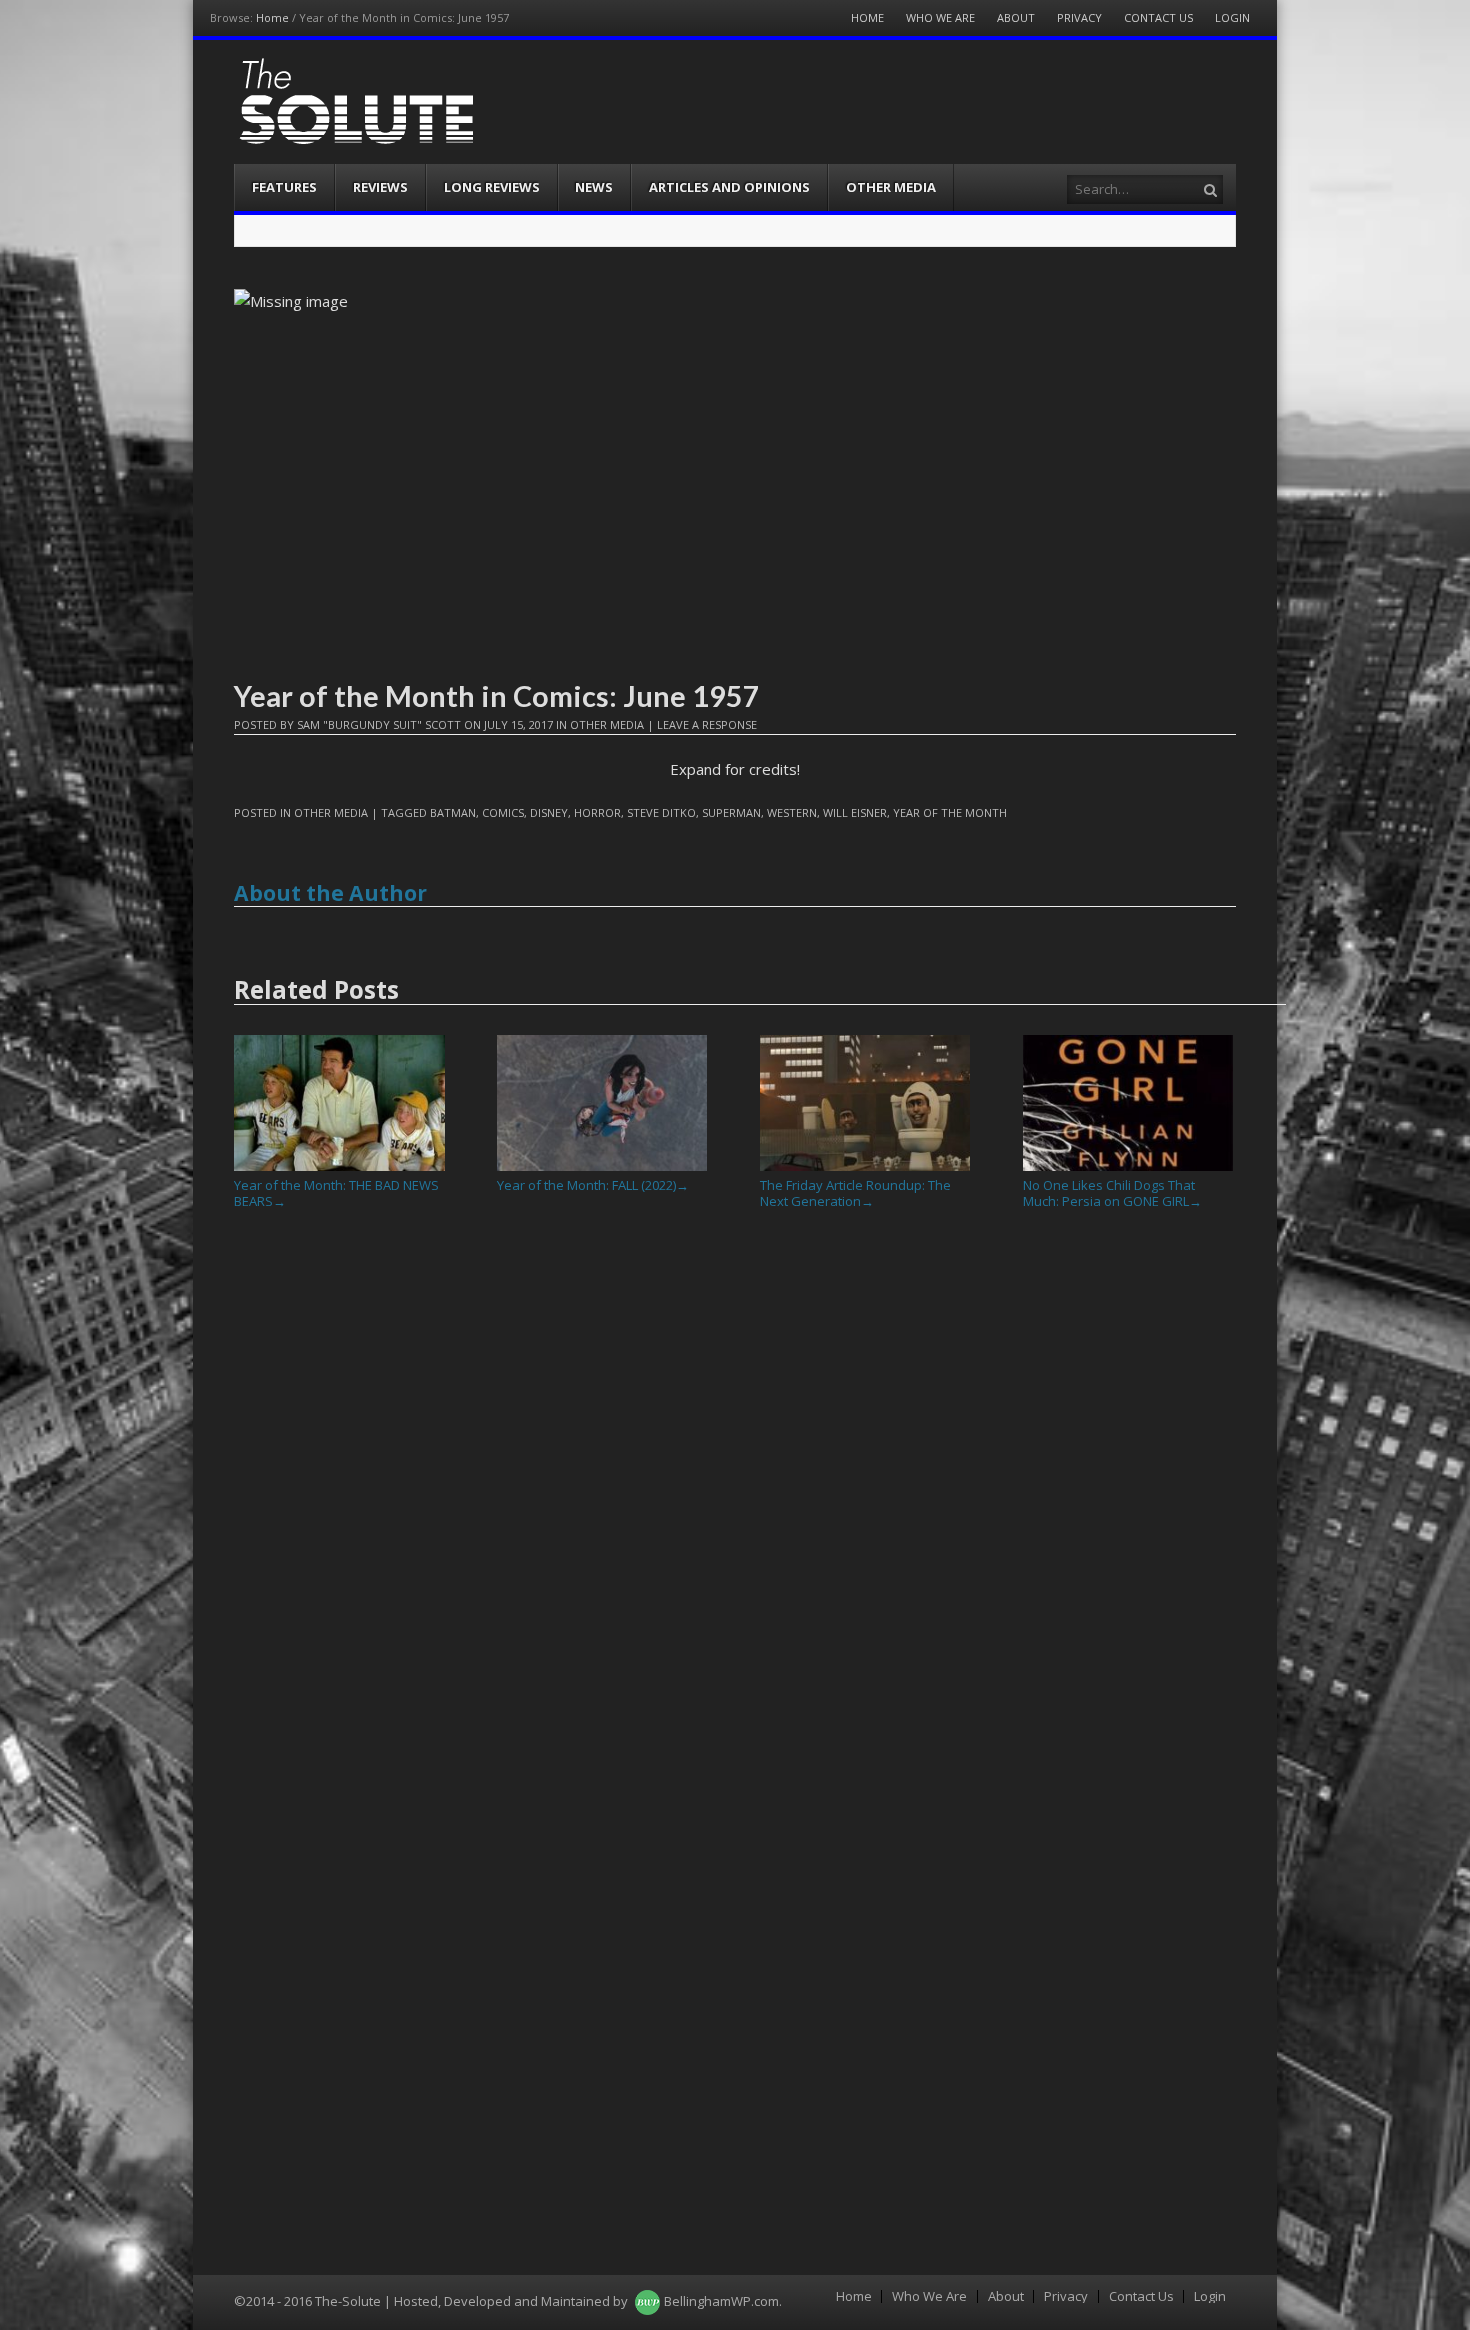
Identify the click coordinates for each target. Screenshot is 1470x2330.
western (792, 812)
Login (1232, 17)
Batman (453, 812)
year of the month (950, 812)
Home (272, 17)
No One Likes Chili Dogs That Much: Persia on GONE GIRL (1112, 1193)
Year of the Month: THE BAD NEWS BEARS (336, 1193)
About (1016, 17)
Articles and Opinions (729, 187)
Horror (597, 812)
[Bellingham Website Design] (647, 2301)
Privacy (1079, 17)
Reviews (380, 187)
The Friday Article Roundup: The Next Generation (855, 1193)
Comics (503, 812)
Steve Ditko (661, 812)
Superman (731, 812)
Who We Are (940, 17)
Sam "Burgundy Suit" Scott (379, 724)
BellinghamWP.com (721, 2301)
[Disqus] (735, 1501)
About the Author (330, 893)
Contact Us (1158, 17)
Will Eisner (855, 812)
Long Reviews (492, 187)
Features (284, 187)
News (594, 187)
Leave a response (707, 724)
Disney (549, 812)
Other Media (891, 187)
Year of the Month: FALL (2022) (593, 1185)
